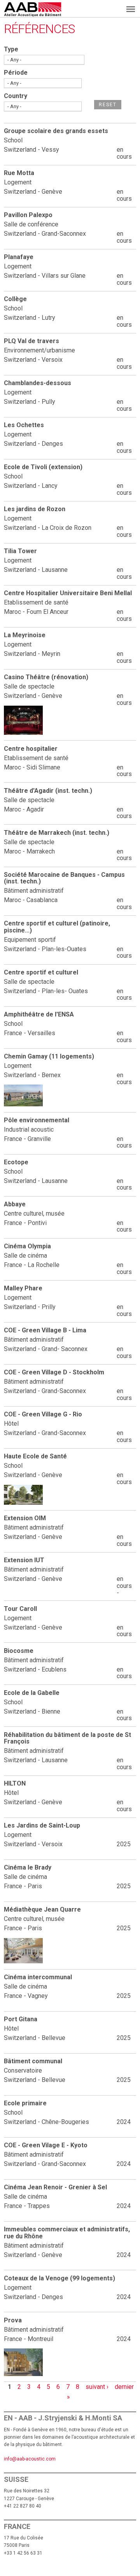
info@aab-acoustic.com (30, 2459)
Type (11, 49)
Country (16, 96)
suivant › (97, 2387)
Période (16, 73)
